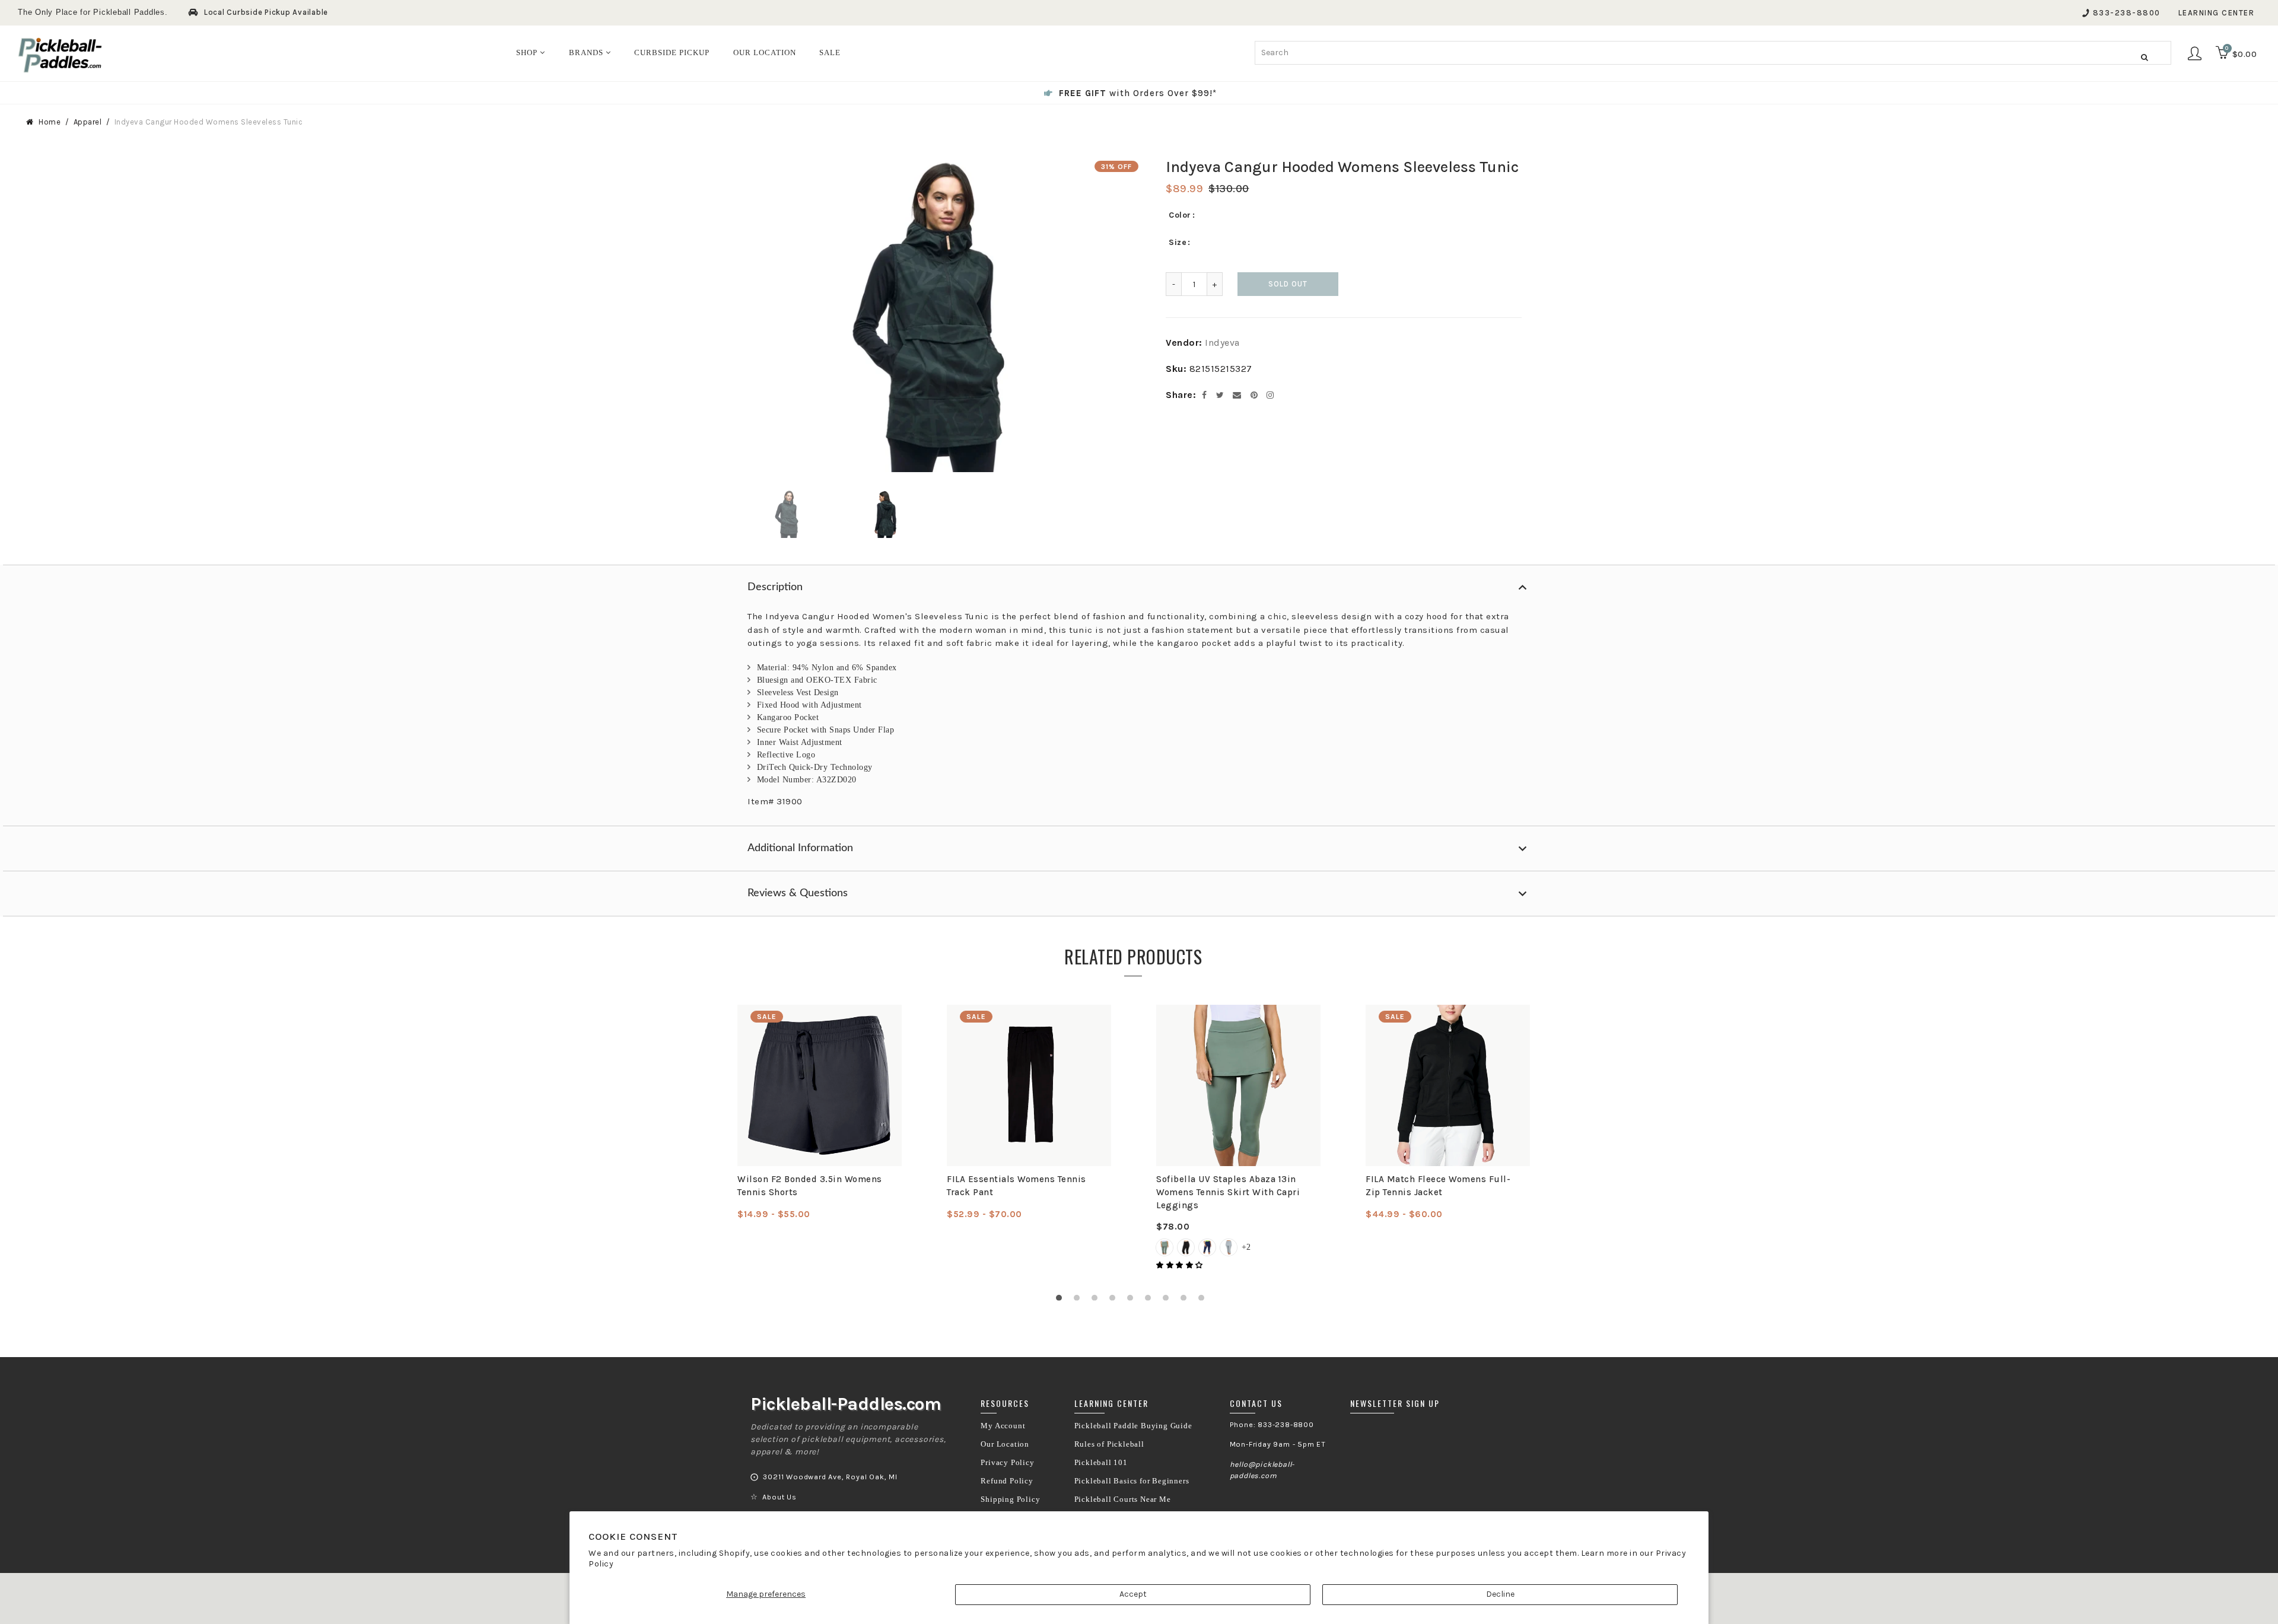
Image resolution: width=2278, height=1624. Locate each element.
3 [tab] (1097, 1301)
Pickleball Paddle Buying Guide (1133, 1426)
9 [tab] (1204, 1301)
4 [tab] (1115, 1301)
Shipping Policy (1010, 1499)
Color (1180, 215)
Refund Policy (1007, 1481)
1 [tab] (1062, 1301)
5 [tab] (1133, 1301)
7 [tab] (1169, 1301)
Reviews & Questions (798, 893)
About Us (779, 1497)
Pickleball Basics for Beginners (1132, 1481)
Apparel (88, 122)
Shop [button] (528, 52)
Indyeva (1222, 343)
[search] (1713, 53)
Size (1178, 242)
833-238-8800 (2127, 13)
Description (775, 587)
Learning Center (2217, 13)
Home (50, 122)
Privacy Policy (1007, 1463)
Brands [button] (587, 52)
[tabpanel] (820, 1113)
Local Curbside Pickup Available (266, 12)
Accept (1133, 1594)
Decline (1500, 1594)
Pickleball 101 (1101, 1463)
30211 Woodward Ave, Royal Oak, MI (830, 1477)
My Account (1003, 1426)
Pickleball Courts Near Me (1123, 1499)
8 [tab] (1186, 1301)
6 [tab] (1151, 1301)
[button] (1181, 1265)
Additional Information (800, 848)
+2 (1246, 1247)
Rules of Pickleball (1109, 1444)
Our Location (1005, 1444)
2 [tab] (1080, 1301)
